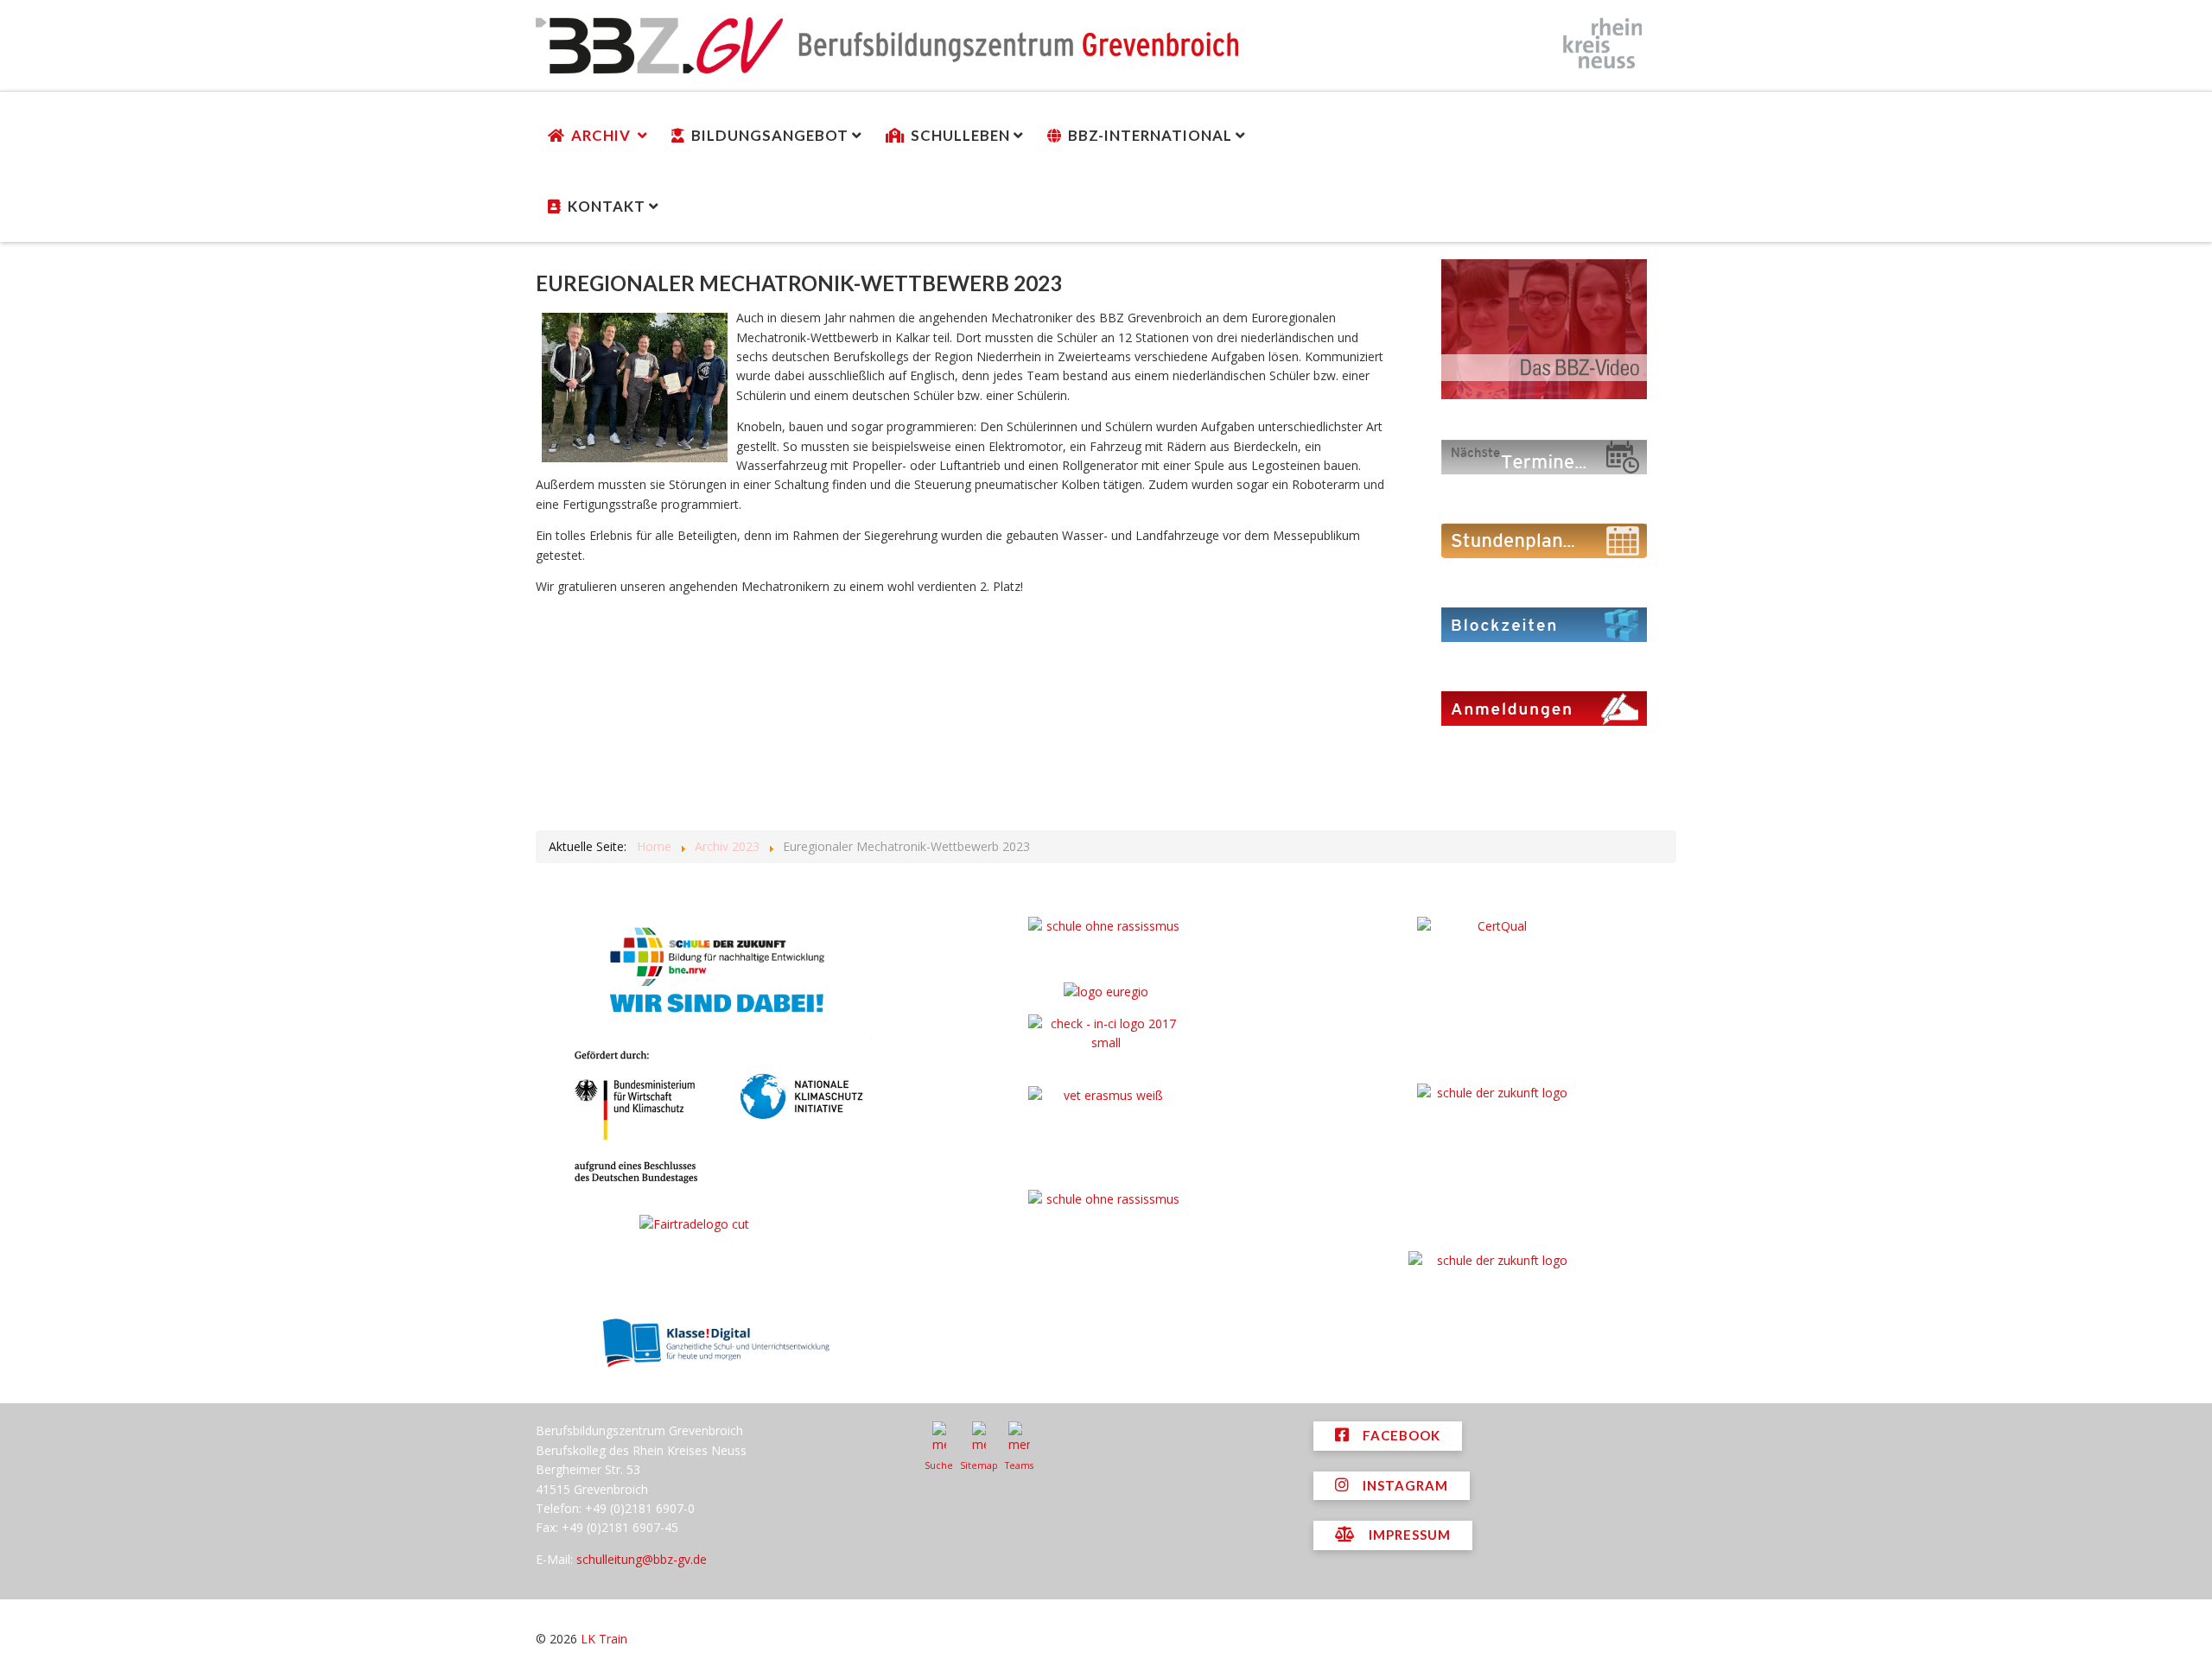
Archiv (603, 135)
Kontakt (607, 206)
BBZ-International (1150, 135)
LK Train (604, 1639)
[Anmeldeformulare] (1544, 707)
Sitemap (979, 1465)
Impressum (1408, 1535)
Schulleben (960, 135)
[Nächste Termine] (1544, 456)
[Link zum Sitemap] (979, 1438)
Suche (939, 1465)
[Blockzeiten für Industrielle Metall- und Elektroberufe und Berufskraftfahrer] (1544, 623)
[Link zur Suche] (939, 1438)
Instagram (1404, 1485)
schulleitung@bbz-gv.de (642, 1559)
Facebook (1400, 1435)
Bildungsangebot (770, 135)
